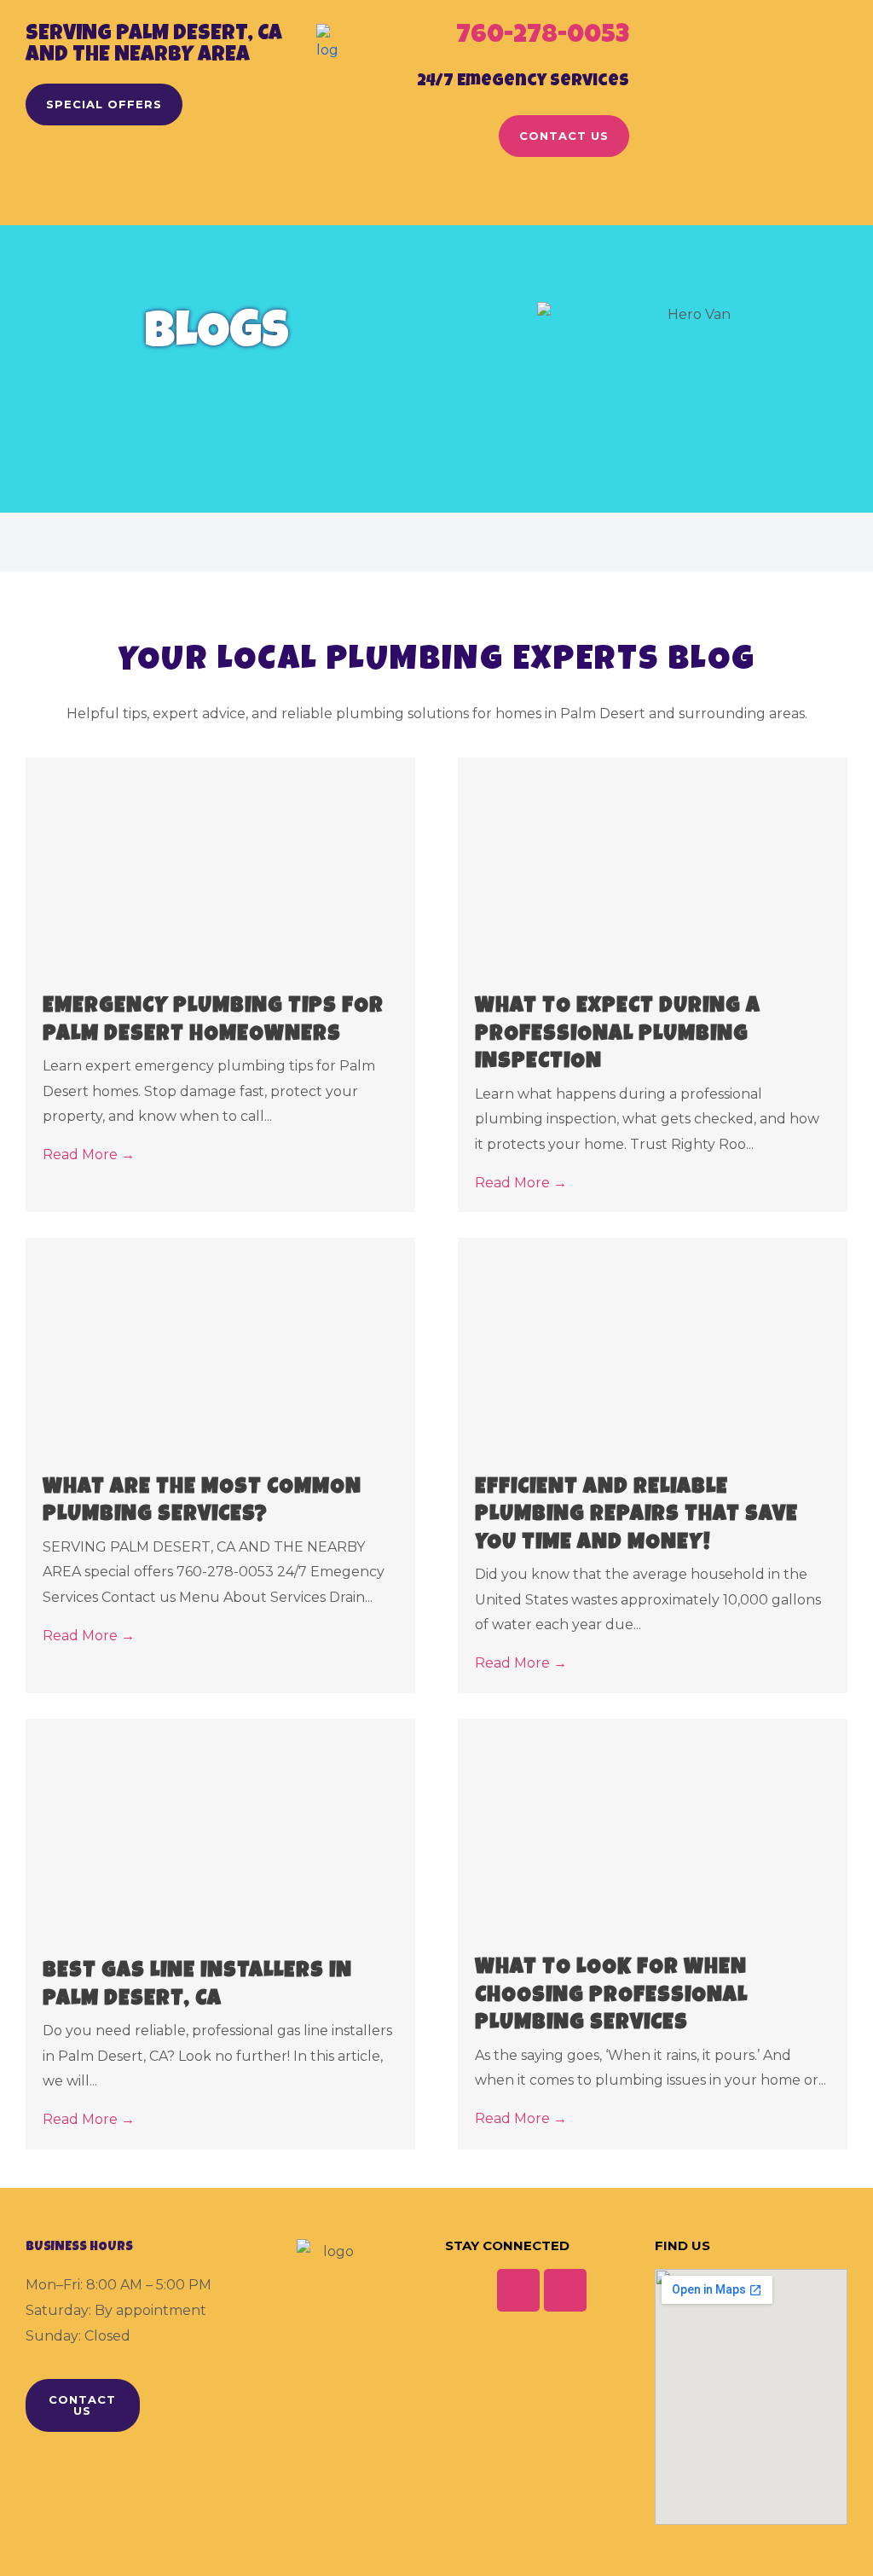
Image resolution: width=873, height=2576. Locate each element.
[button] (436, 200)
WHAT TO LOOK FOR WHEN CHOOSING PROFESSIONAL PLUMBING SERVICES (611, 1996)
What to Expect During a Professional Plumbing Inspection (618, 1035)
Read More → (89, 1155)
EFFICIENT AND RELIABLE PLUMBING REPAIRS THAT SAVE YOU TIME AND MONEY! (636, 1516)
